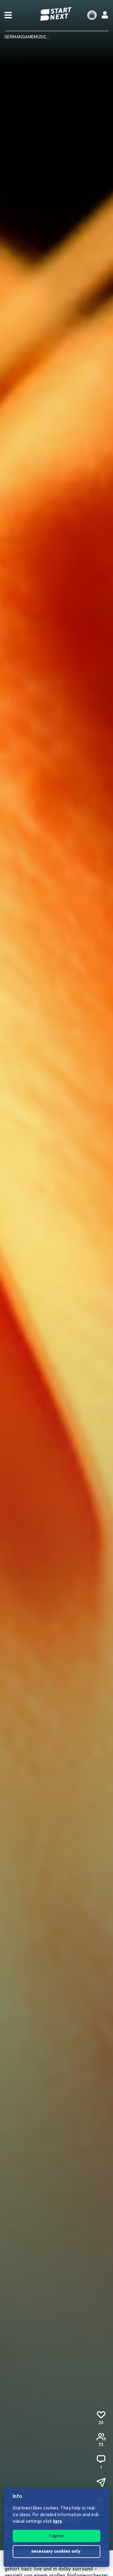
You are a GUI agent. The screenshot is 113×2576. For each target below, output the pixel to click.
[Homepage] (57, 14)
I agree (57, 2536)
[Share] (101, 2483)
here (58, 2522)
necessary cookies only (56, 2552)
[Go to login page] (105, 15)
